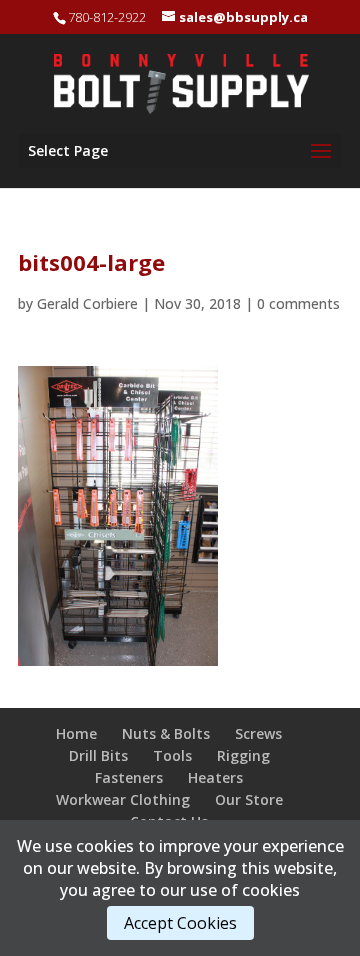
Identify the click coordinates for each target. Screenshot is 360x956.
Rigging (243, 755)
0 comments (298, 303)
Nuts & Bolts (166, 733)
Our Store (249, 799)
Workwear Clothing (123, 799)
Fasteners (129, 777)
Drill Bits (98, 755)
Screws (258, 733)
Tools (172, 755)
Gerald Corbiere (87, 303)
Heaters (215, 777)
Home (76, 733)
